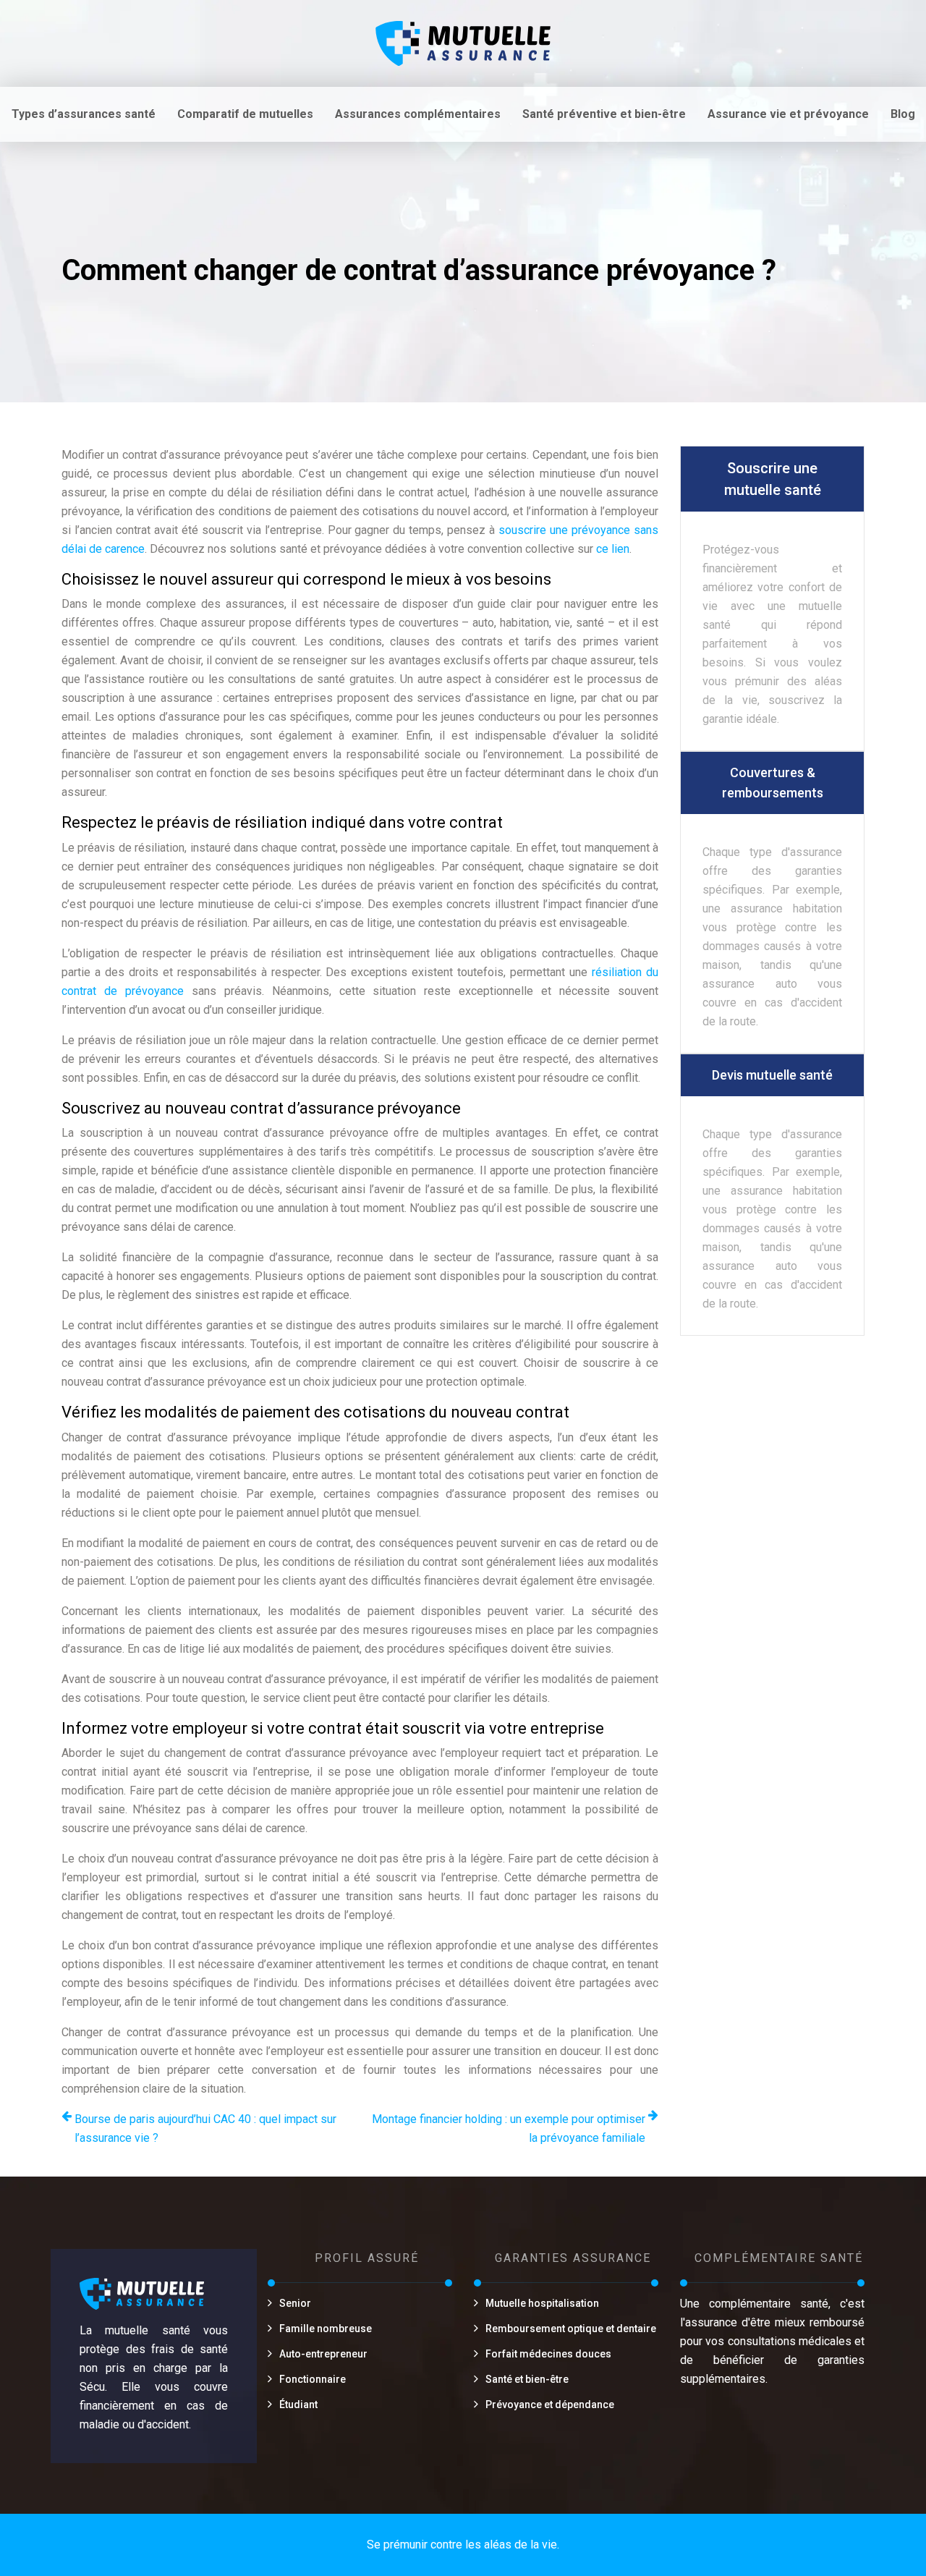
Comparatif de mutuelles (245, 114)
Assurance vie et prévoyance (788, 114)
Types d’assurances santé (84, 114)
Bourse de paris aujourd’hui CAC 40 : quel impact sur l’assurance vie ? (205, 2128)
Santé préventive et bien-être (604, 114)
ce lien (613, 549)
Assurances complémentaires (418, 114)
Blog (903, 114)
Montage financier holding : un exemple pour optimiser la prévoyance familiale (509, 2128)
